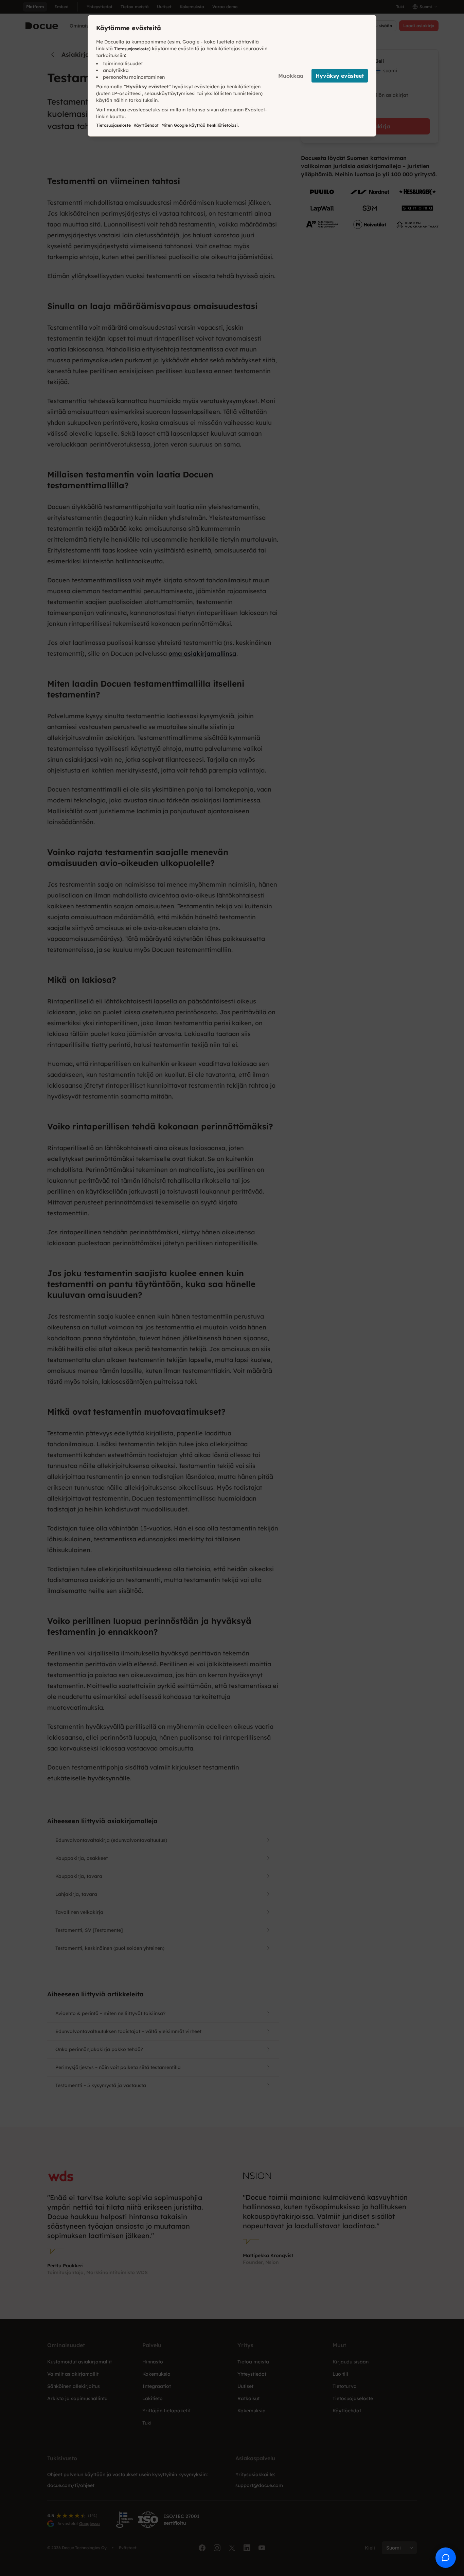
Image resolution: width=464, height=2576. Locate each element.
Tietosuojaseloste (131, 49)
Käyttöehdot (146, 125)
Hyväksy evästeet (340, 76)
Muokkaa (291, 76)
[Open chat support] (446, 2558)
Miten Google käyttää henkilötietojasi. (200, 125)
